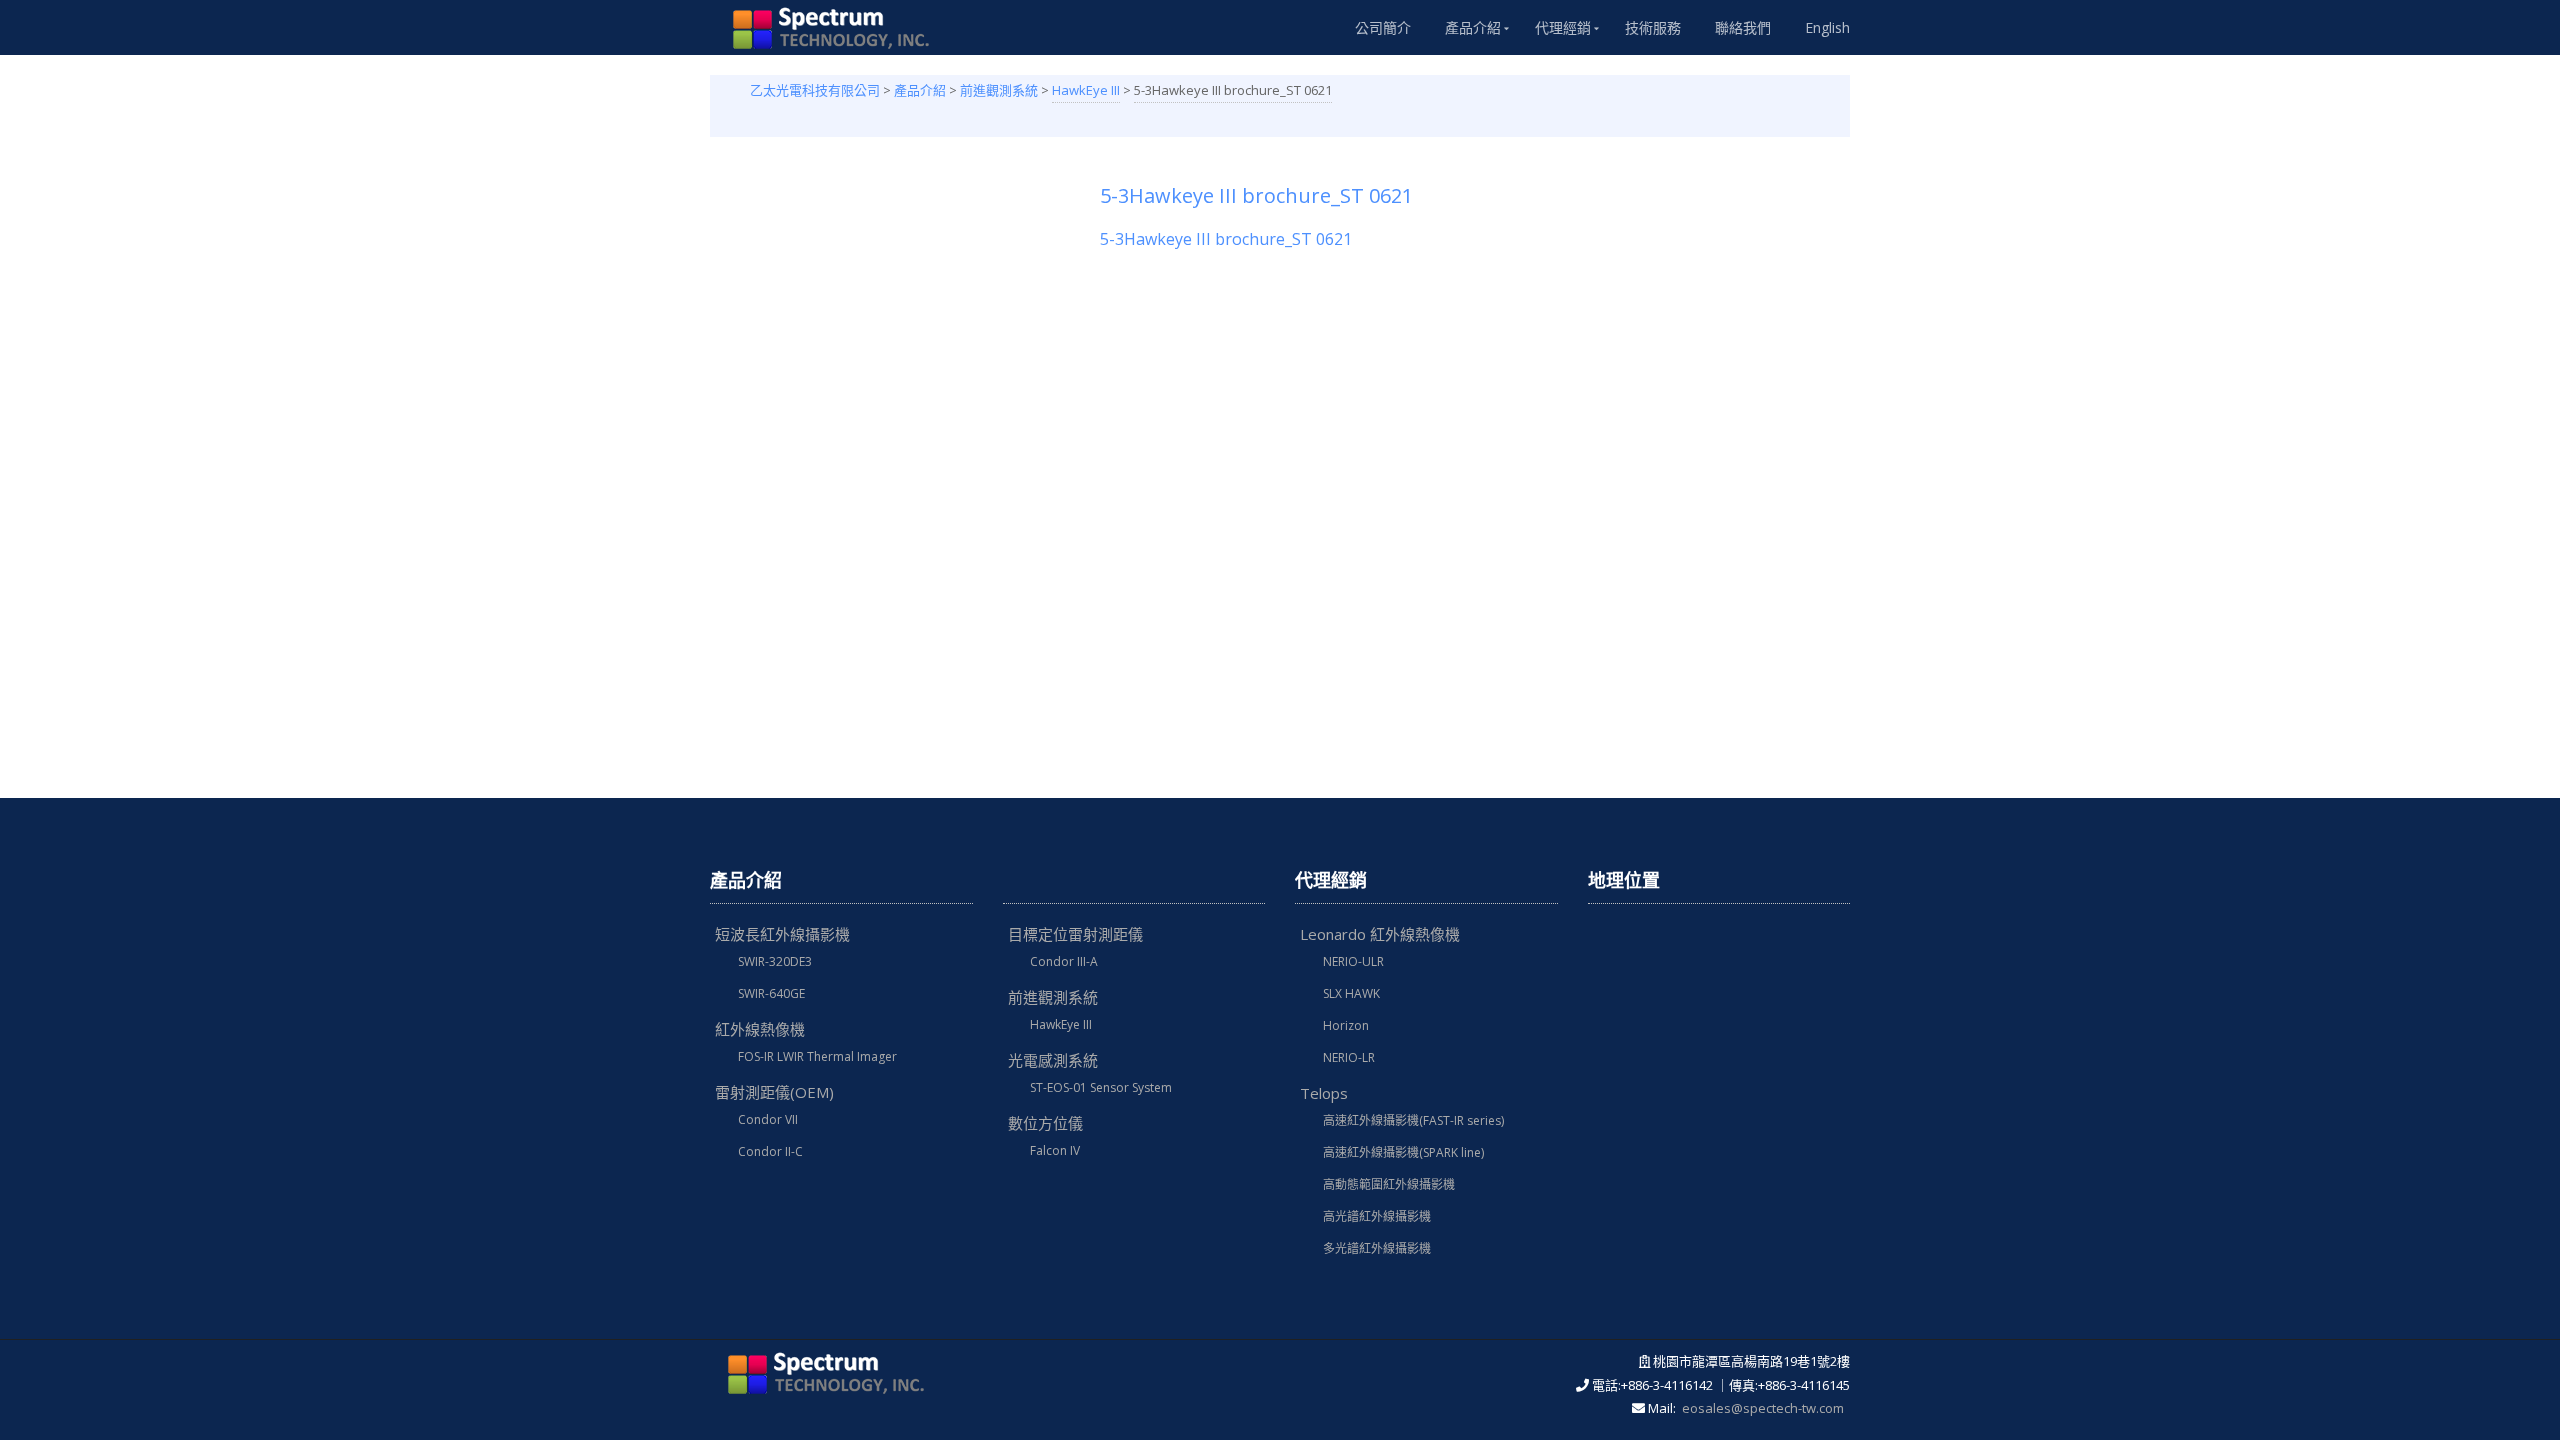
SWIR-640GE (771, 993)
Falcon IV (1055, 1150)
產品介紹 (1473, 27)
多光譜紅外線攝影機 (1377, 1248)
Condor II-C (770, 1151)
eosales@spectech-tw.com (1763, 1408)
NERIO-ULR (1353, 961)
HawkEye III (1061, 1024)
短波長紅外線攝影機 (782, 934)
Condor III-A (1064, 961)
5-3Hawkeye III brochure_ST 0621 (1256, 195)
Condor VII (768, 1119)
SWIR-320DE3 (775, 961)
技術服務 (1653, 27)
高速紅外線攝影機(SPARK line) (1403, 1152)
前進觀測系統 (1053, 997)
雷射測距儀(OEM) (774, 1092)
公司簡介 (1383, 27)
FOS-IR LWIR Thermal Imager (817, 1056)
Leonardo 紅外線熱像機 (1380, 934)
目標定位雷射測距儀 (1075, 934)
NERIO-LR (1349, 1057)
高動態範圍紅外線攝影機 (1389, 1184)
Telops (1324, 1093)
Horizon (1346, 1025)
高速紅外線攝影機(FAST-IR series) (1413, 1120)
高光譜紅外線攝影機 (1377, 1216)
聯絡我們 (1743, 27)
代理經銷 (1563, 27)
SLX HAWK (1351, 993)
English (1827, 27)
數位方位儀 (1045, 1123)
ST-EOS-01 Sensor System (1101, 1087)
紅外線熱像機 (760, 1029)
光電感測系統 (1053, 1060)
